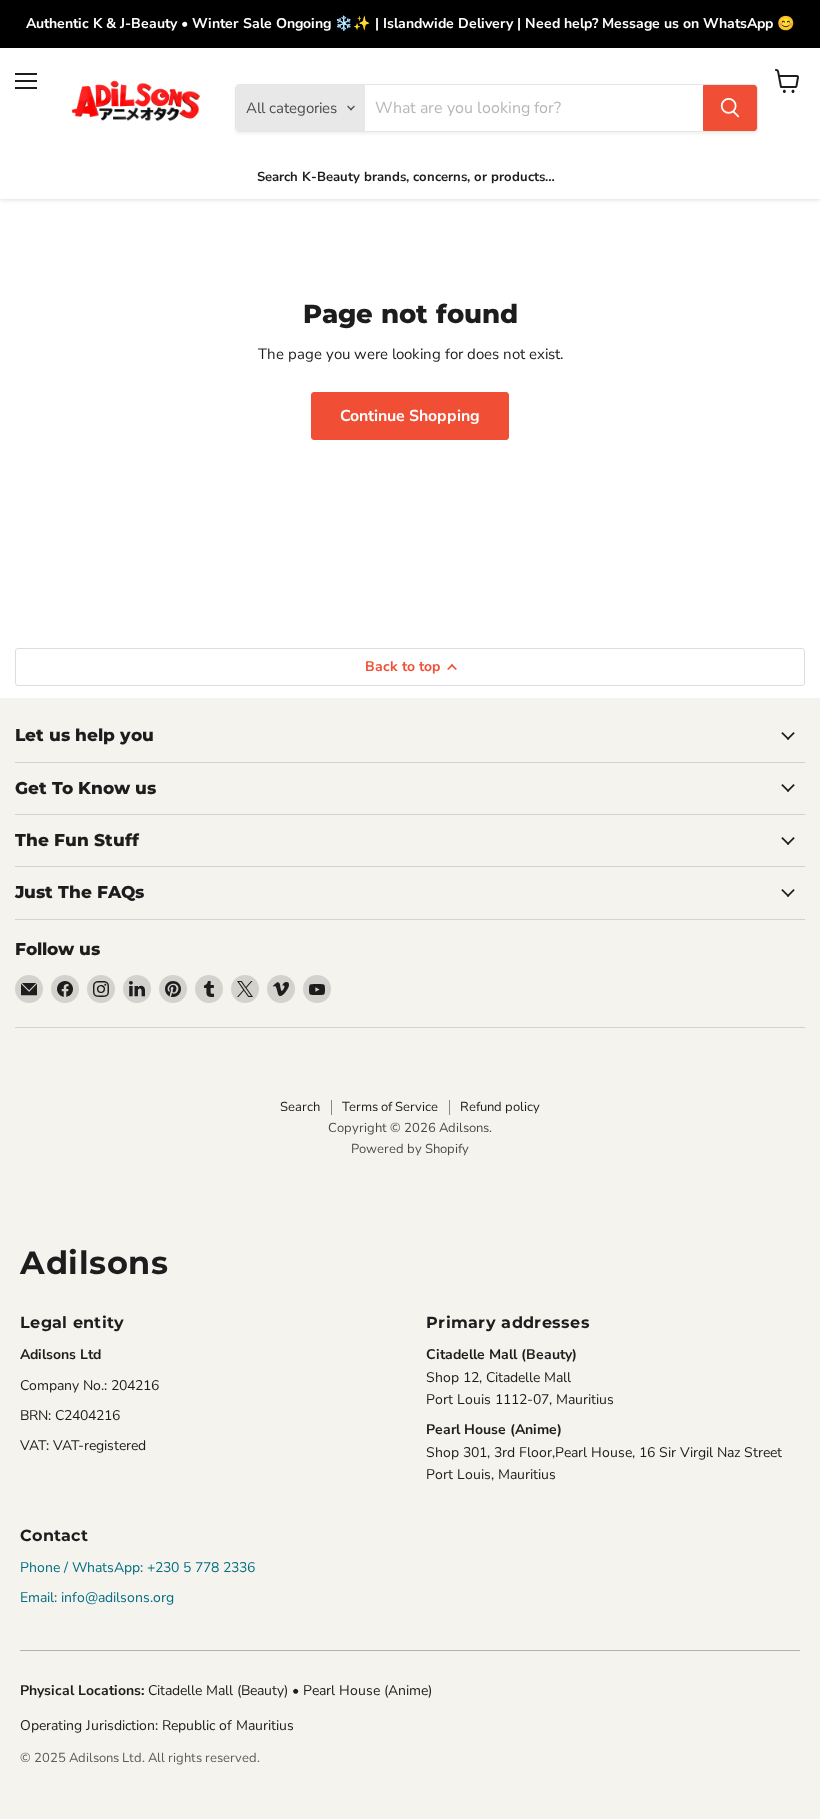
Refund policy (500, 1107)
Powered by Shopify (410, 1149)
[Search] (730, 108)
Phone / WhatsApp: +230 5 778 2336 (137, 1567)
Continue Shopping (410, 416)
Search (300, 1107)
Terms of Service (390, 1107)
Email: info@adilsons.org (97, 1597)
